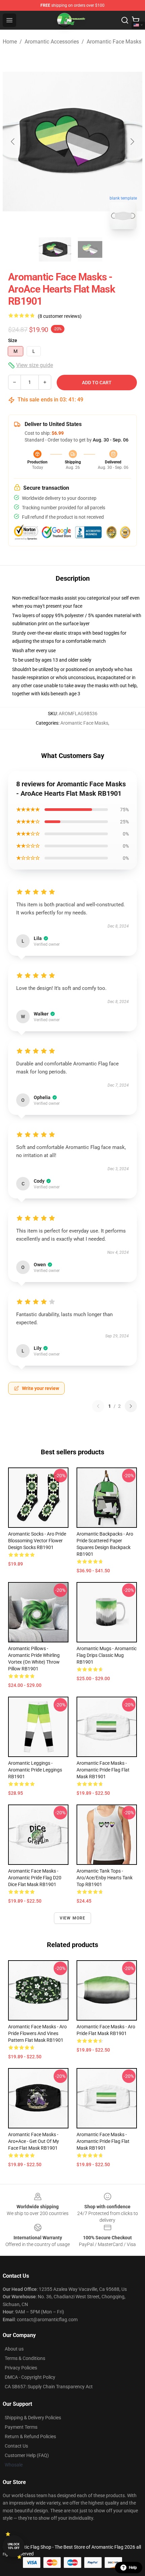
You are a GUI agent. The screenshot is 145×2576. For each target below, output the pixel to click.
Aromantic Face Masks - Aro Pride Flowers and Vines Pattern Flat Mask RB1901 (37, 2033)
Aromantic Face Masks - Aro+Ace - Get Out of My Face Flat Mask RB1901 (34, 2141)
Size (13, 340)
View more (73, 1918)
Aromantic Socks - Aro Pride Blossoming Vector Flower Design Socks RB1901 (37, 1541)
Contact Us (16, 2446)
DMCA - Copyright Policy (30, 2377)
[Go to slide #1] (55, 249)
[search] (125, 20)
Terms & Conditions (25, 2358)
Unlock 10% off (14, 2546)
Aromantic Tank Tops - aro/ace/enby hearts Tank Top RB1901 (105, 1878)
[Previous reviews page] (98, 1406)
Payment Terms (21, 2427)
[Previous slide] (13, 142)
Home (10, 42)
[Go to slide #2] (90, 249)
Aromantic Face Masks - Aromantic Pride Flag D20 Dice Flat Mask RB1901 (35, 1878)
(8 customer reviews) (60, 316)
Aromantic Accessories (52, 42)
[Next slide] (132, 142)
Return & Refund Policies (30, 2436)
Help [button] (133, 2568)
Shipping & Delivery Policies (33, 2418)
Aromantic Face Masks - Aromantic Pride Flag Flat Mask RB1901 (103, 1770)
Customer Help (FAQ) (27, 2455)
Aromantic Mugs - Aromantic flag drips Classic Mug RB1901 (107, 1655)
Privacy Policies (21, 2368)
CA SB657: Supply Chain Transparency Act (49, 2387)
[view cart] (136, 20)
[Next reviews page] (131, 1406)
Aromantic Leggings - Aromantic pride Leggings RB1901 (35, 1770)
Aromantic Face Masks (114, 42)
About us (14, 2349)
